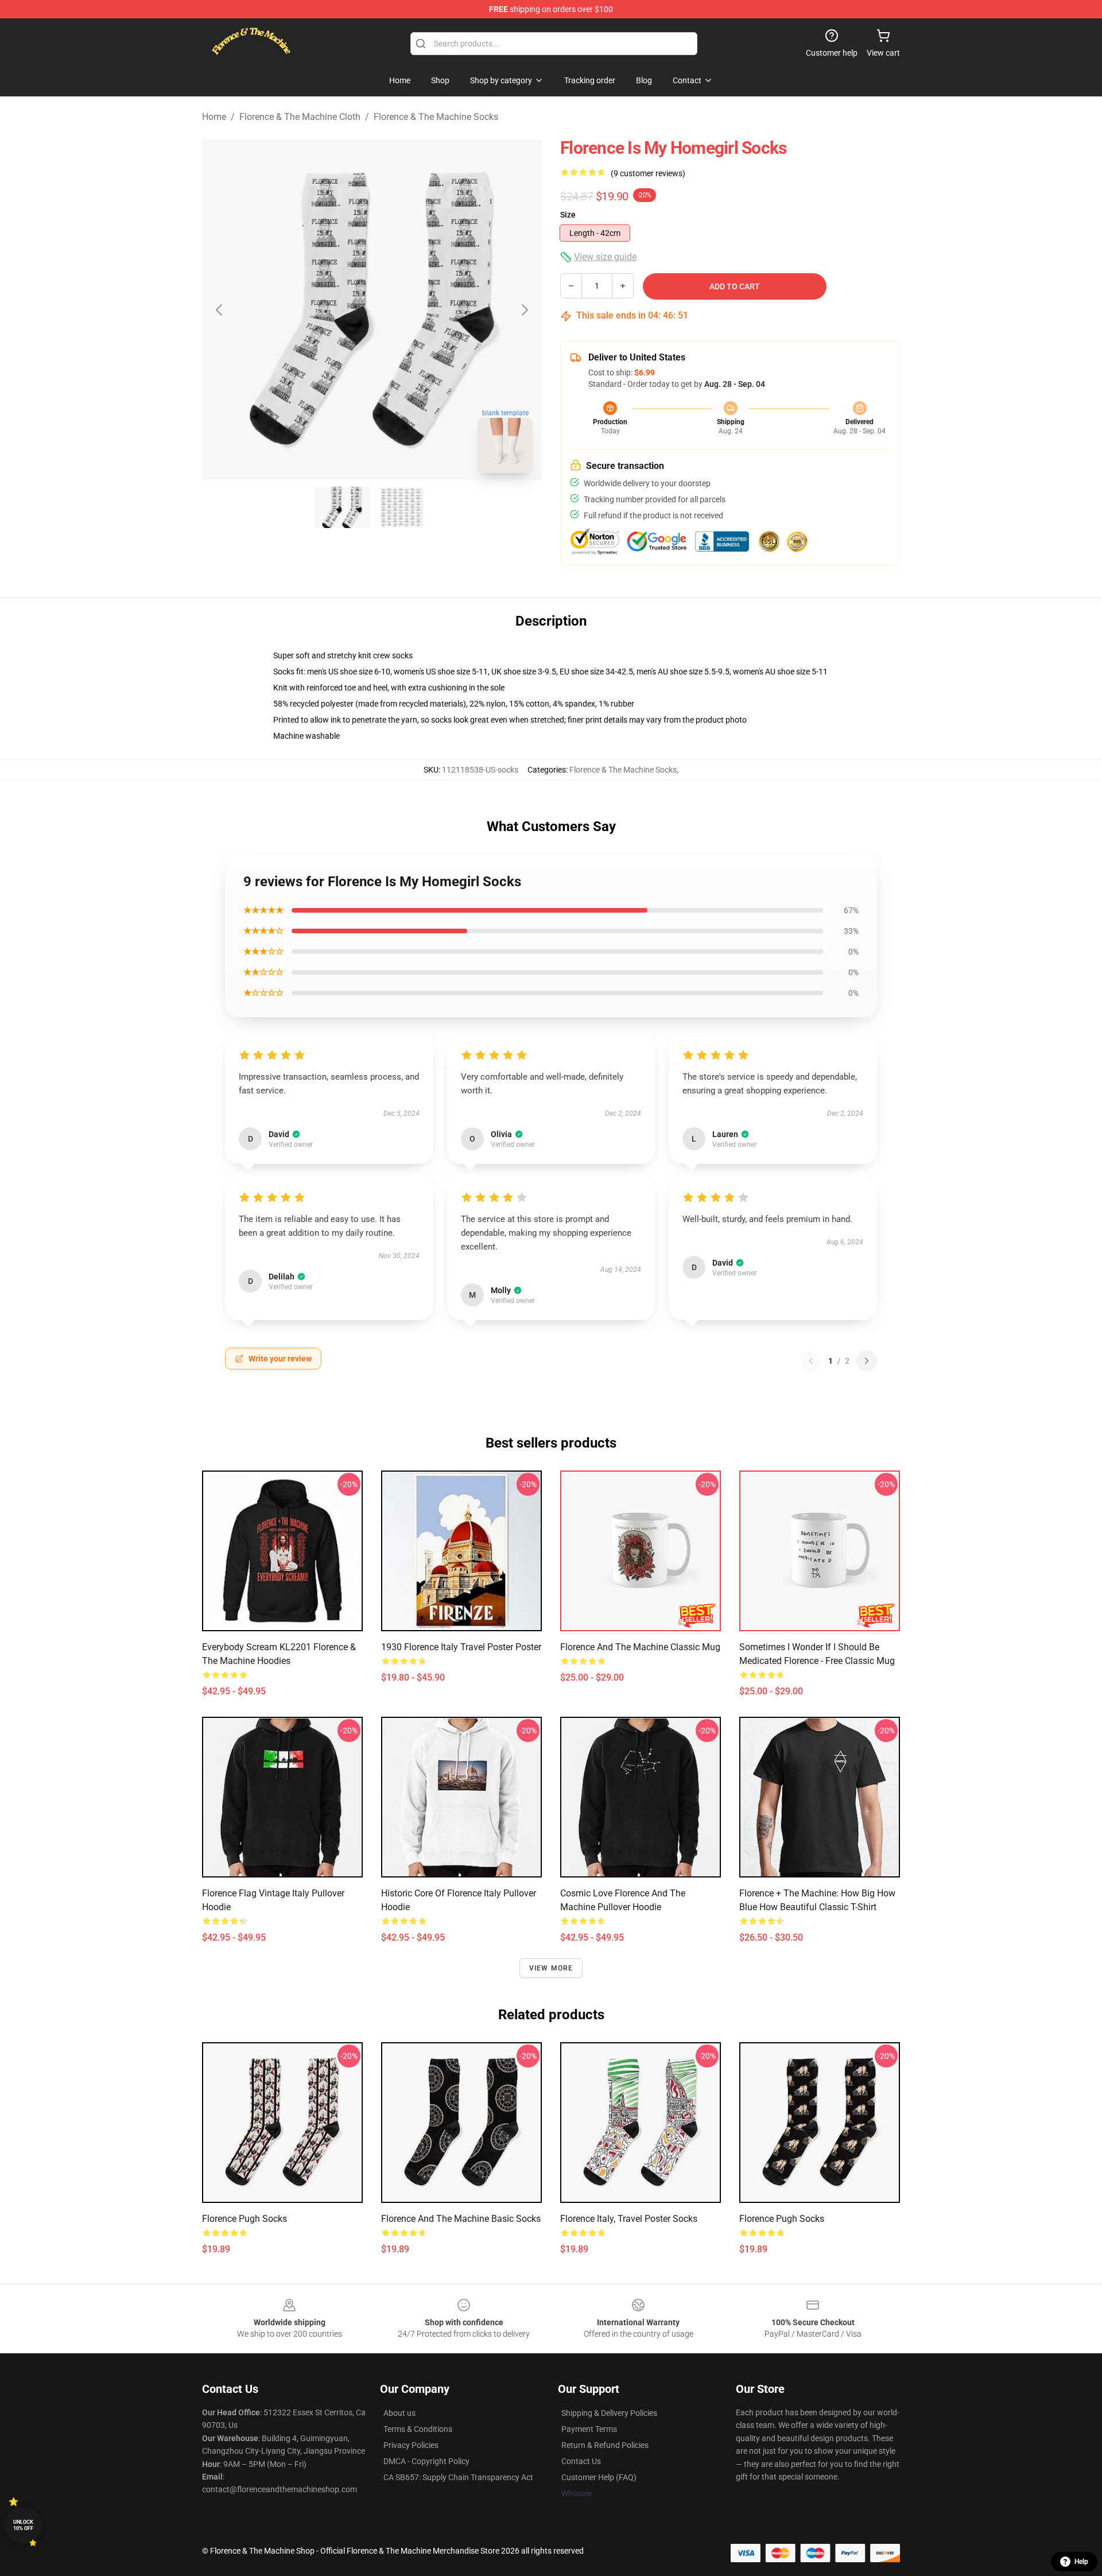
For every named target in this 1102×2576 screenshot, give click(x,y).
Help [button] (1081, 2562)
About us (399, 2413)
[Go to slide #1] (342, 507)
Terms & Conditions (418, 2429)
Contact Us (581, 2461)
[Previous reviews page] (811, 1361)
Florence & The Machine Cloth (300, 117)
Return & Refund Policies (605, 2445)
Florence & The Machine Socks (436, 117)
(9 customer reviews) (648, 173)
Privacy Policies (411, 2445)
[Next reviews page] (867, 1361)
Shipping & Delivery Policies (609, 2413)
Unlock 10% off (23, 2525)
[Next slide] (524, 310)
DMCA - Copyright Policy (426, 2461)
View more (551, 1968)
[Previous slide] (220, 310)
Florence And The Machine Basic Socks (461, 2219)
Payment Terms (589, 2429)
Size (568, 215)
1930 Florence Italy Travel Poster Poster (461, 1647)
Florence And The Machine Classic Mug (640, 1647)
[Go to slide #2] (402, 507)
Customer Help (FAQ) (599, 2477)
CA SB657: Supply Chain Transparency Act (458, 2477)
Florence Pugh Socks (245, 2219)
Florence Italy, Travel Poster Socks (629, 2219)
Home (214, 117)
